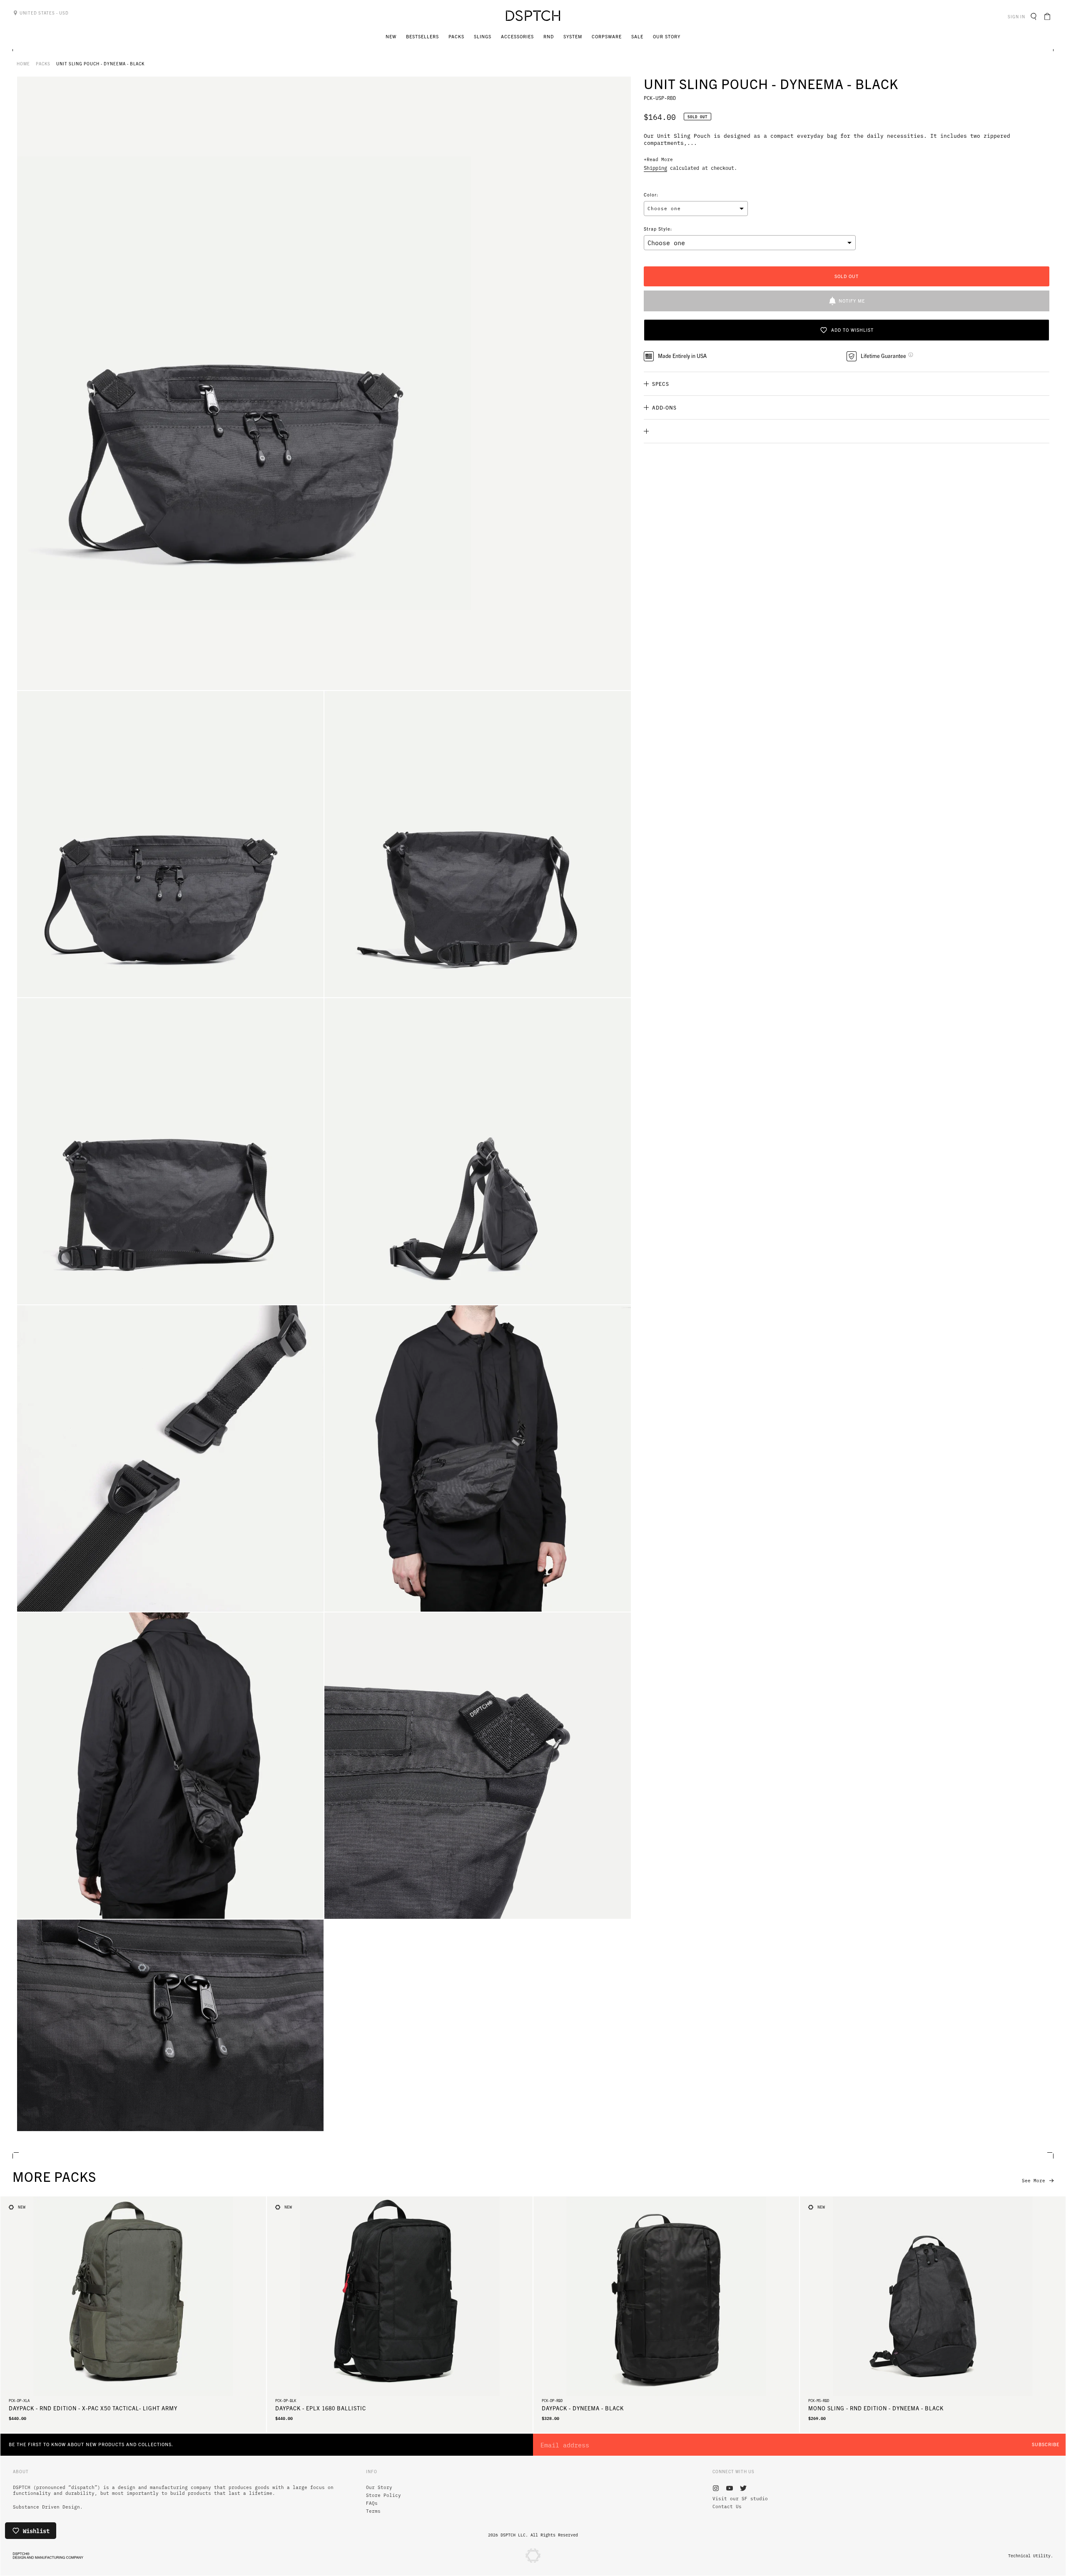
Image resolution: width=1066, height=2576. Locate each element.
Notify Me (852, 301)
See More (1034, 2181)
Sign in (1017, 16)
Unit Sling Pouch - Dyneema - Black (100, 63)
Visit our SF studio (740, 2499)
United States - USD (44, 13)
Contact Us (727, 2506)
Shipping (655, 168)
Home (23, 63)
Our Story (379, 2487)
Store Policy (384, 2495)
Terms (373, 2511)
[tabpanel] (324, 383)
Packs (43, 63)
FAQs (372, 2503)
